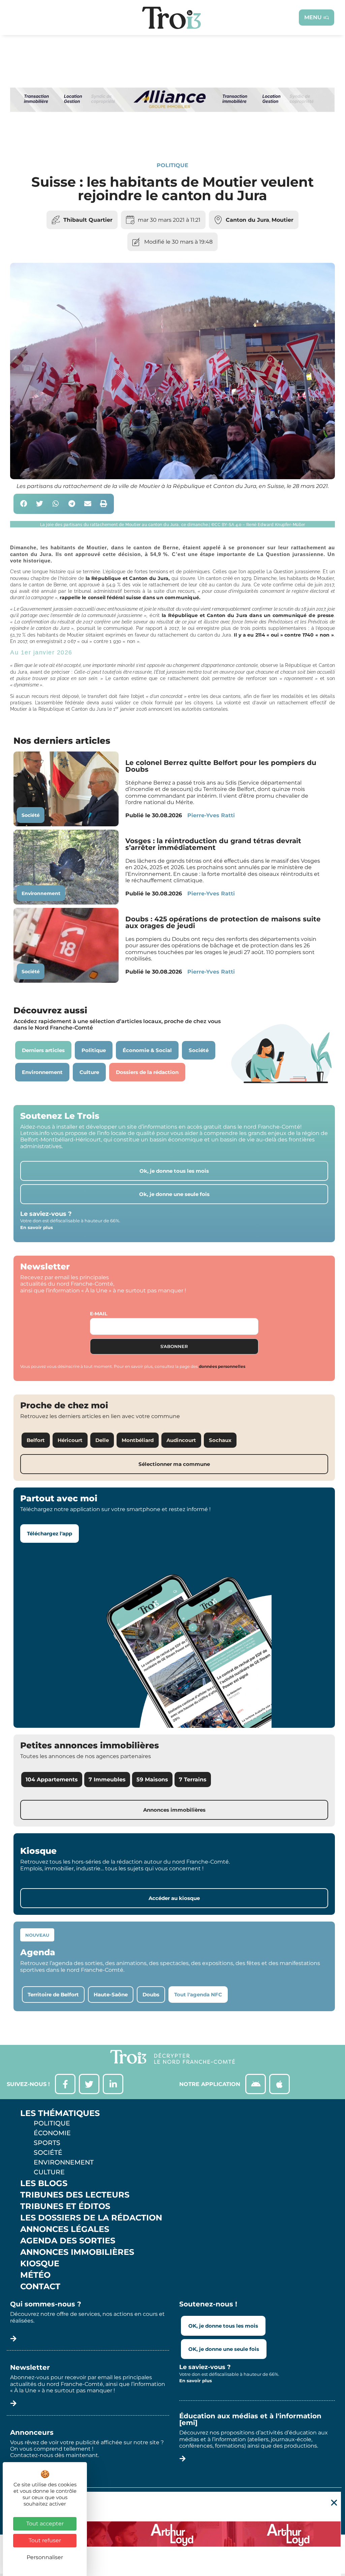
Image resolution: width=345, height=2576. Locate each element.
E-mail (99, 1314)
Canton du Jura (247, 220)
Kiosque (40, 2264)
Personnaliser (45, 2557)
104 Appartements (52, 1780)
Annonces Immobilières (77, 2252)
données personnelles (222, 1366)
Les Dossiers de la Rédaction (91, 2218)
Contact (40, 2287)
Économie (52, 2133)
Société (31, 815)
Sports (47, 2143)
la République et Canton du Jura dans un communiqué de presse (248, 615)
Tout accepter (45, 2524)
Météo (35, 2275)
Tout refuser (45, 2540)
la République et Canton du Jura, (128, 578)
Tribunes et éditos (65, 2206)
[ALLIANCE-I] (172, 138)
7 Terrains (193, 1780)
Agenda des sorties (68, 2241)
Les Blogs (44, 2183)
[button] (24, 504)
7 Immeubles (107, 1780)
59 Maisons (152, 1780)
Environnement (41, 893)
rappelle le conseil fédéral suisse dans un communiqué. (130, 597)
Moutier (283, 220)
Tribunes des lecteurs (75, 2195)
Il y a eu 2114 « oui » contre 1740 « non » (284, 635)
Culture (49, 2172)
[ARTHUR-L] (172, 2534)
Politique (172, 165)
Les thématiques (60, 2113)
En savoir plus (37, 1227)
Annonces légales (65, 2229)
